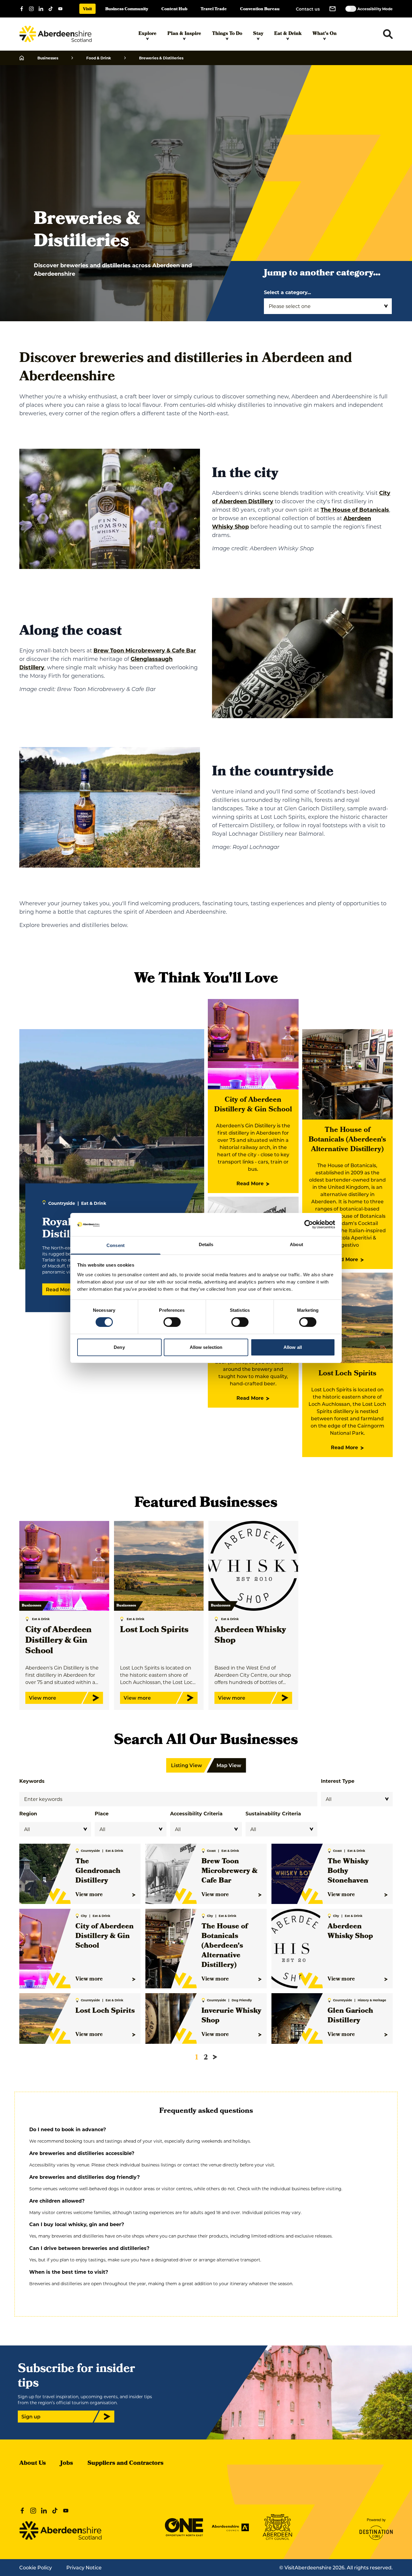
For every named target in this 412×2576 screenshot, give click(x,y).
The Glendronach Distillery (98, 1871)
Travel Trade (214, 9)
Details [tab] (206, 1244)
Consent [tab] (116, 1245)
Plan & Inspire (184, 34)
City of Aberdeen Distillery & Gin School (253, 1105)
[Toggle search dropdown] (388, 34)
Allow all (293, 1347)
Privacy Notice (84, 2567)
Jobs (67, 2464)
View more (89, 1895)
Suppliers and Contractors (125, 2464)
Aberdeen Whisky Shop (250, 1636)
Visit (87, 9)
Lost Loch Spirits (347, 1374)
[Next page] (215, 2057)
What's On (325, 34)
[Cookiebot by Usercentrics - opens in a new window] (309, 1224)
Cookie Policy (36, 2567)
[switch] (172, 1322)
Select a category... (287, 292)
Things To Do (227, 34)
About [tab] (296, 1244)
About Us (33, 2464)
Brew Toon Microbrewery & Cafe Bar (145, 650)
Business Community (127, 9)
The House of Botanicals (355, 510)
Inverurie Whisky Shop (231, 2016)
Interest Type (338, 1781)
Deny (119, 1347)
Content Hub (174, 9)
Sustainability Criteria (273, 1813)
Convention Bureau (260, 9)
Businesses (48, 58)
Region (28, 1813)
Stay (258, 34)
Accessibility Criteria (196, 1813)
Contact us (308, 9)
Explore (147, 34)
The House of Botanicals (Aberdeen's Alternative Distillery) (347, 1140)
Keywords (32, 1781)
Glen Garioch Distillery (350, 2016)
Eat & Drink (288, 34)
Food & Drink (99, 58)
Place (102, 1813)
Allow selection (206, 1347)
